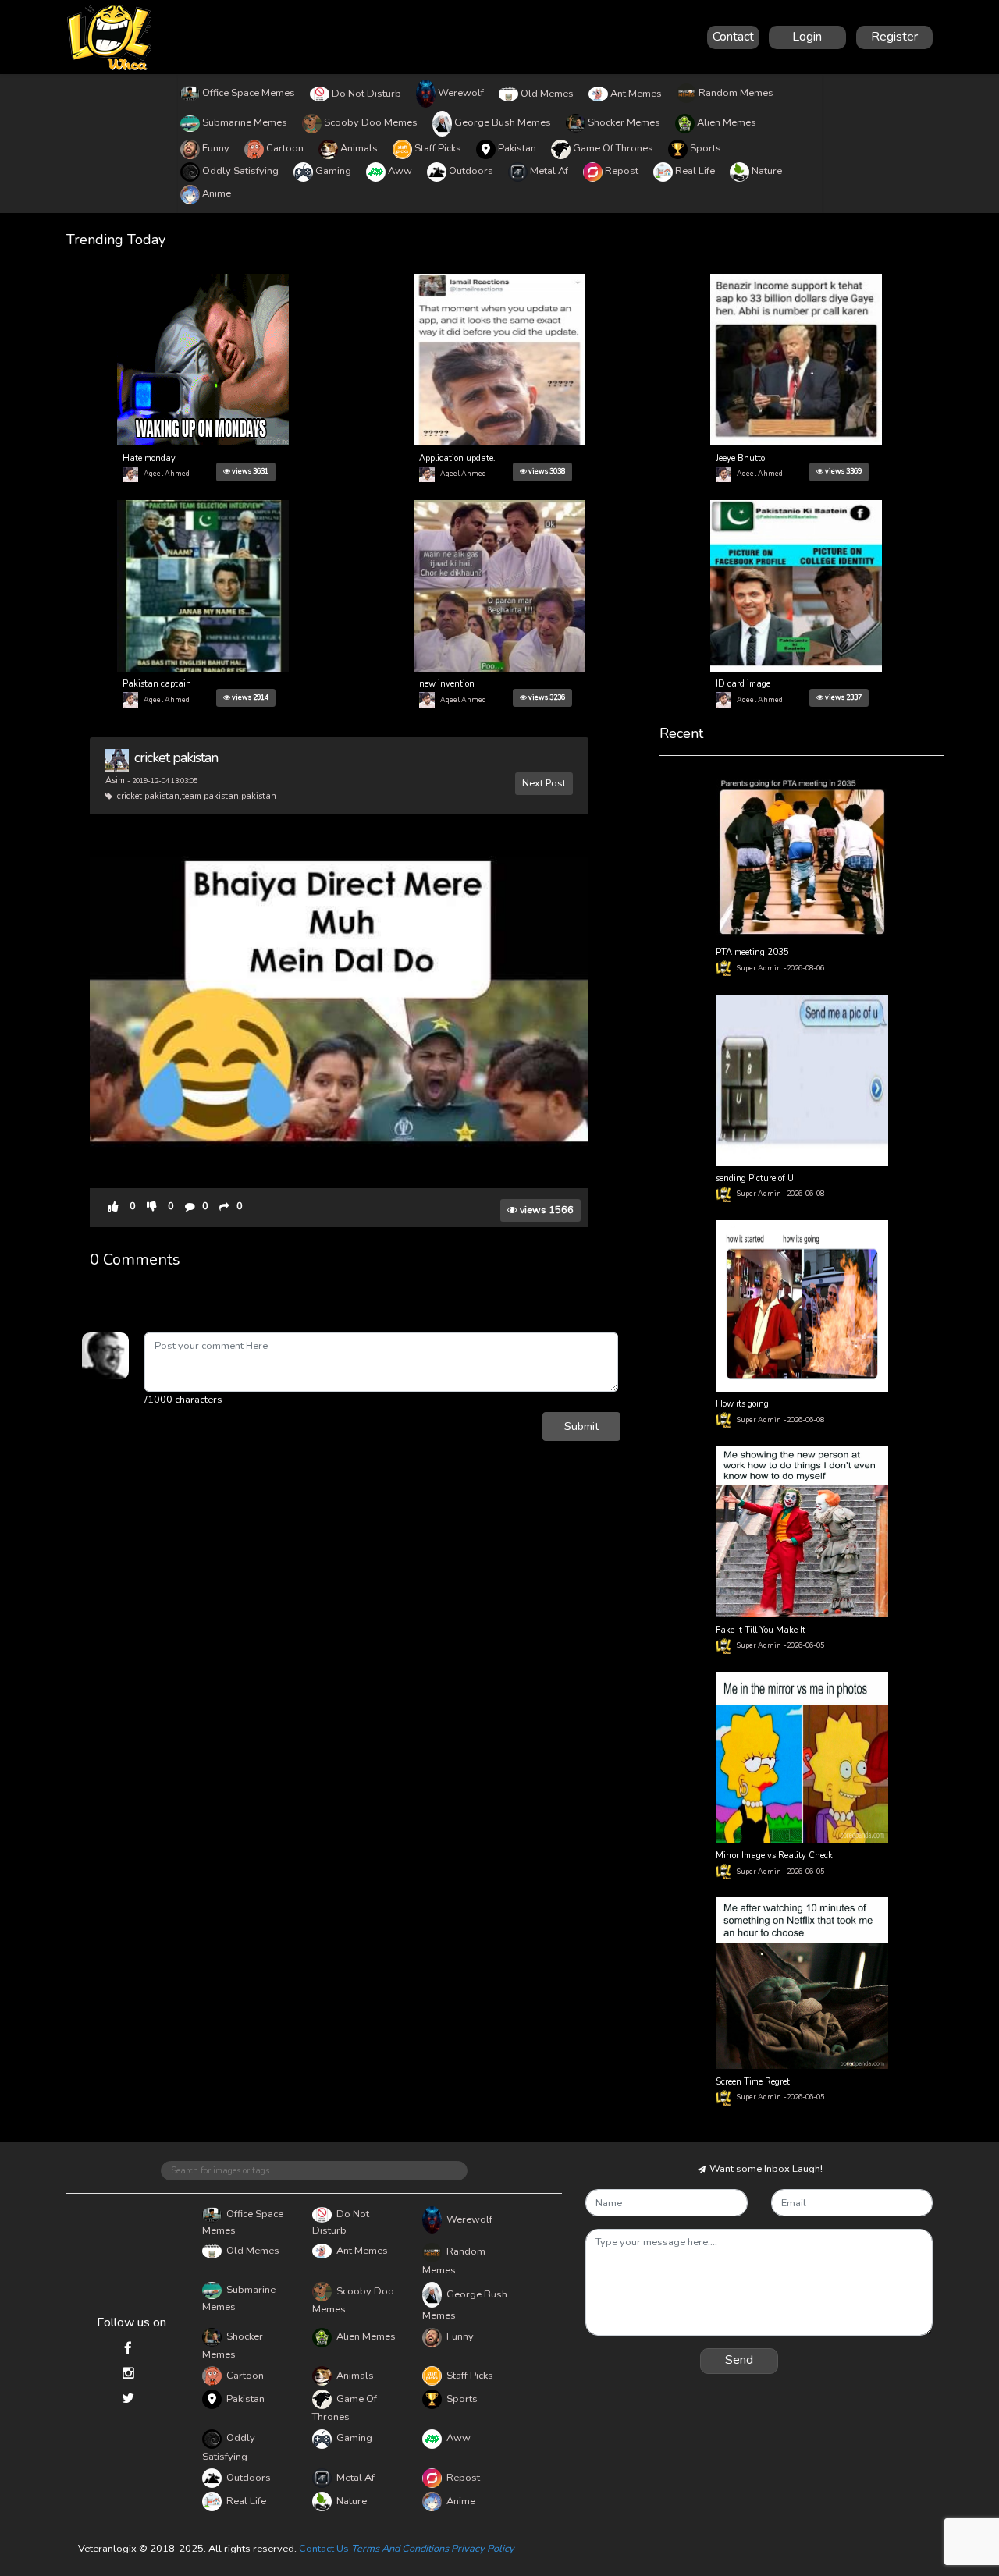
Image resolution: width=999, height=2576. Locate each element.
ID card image (743, 684)
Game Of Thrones (613, 148)
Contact (733, 37)
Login (807, 37)
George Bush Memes (503, 122)
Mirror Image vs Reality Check (774, 1856)
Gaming (333, 171)
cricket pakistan (176, 758)
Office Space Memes (249, 93)
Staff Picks (438, 148)
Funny (216, 148)
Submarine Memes (245, 122)
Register (894, 37)
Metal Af (549, 171)
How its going (742, 1404)
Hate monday (149, 458)
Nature (767, 171)
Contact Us (324, 2549)
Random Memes (736, 93)
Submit (581, 1426)
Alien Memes (727, 122)
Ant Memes (636, 94)
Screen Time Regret (753, 2082)
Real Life (695, 171)
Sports (706, 148)
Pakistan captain (157, 684)
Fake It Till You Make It (761, 1630)
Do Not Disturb (366, 94)
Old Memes (547, 94)
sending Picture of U (755, 1178)
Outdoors (471, 171)
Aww (400, 171)
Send (739, 2360)
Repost (622, 171)
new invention (447, 684)
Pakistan (517, 148)
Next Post (544, 783)
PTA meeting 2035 (752, 952)
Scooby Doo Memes (371, 122)
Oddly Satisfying (240, 171)
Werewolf (461, 93)
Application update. (457, 458)
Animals (359, 148)
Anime (217, 193)
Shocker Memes (624, 122)
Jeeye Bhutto (740, 458)
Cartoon (285, 148)
